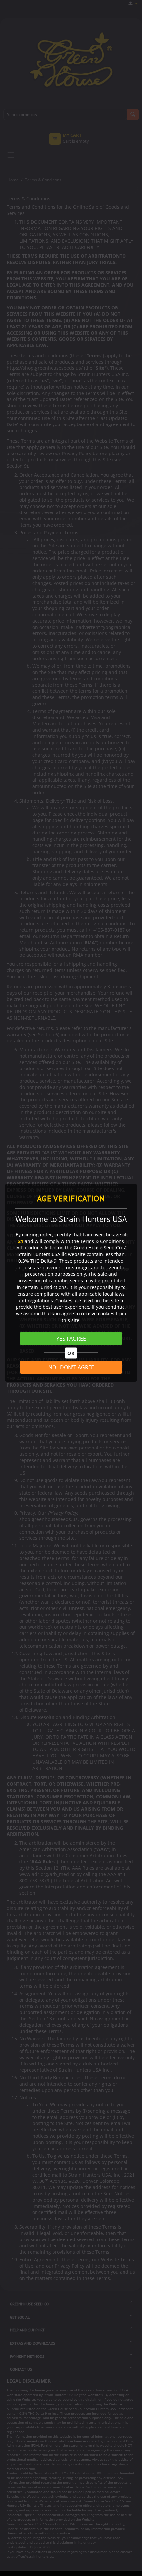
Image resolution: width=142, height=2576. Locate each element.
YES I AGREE (71, 1339)
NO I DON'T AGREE (71, 1367)
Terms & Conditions (102, 1241)
